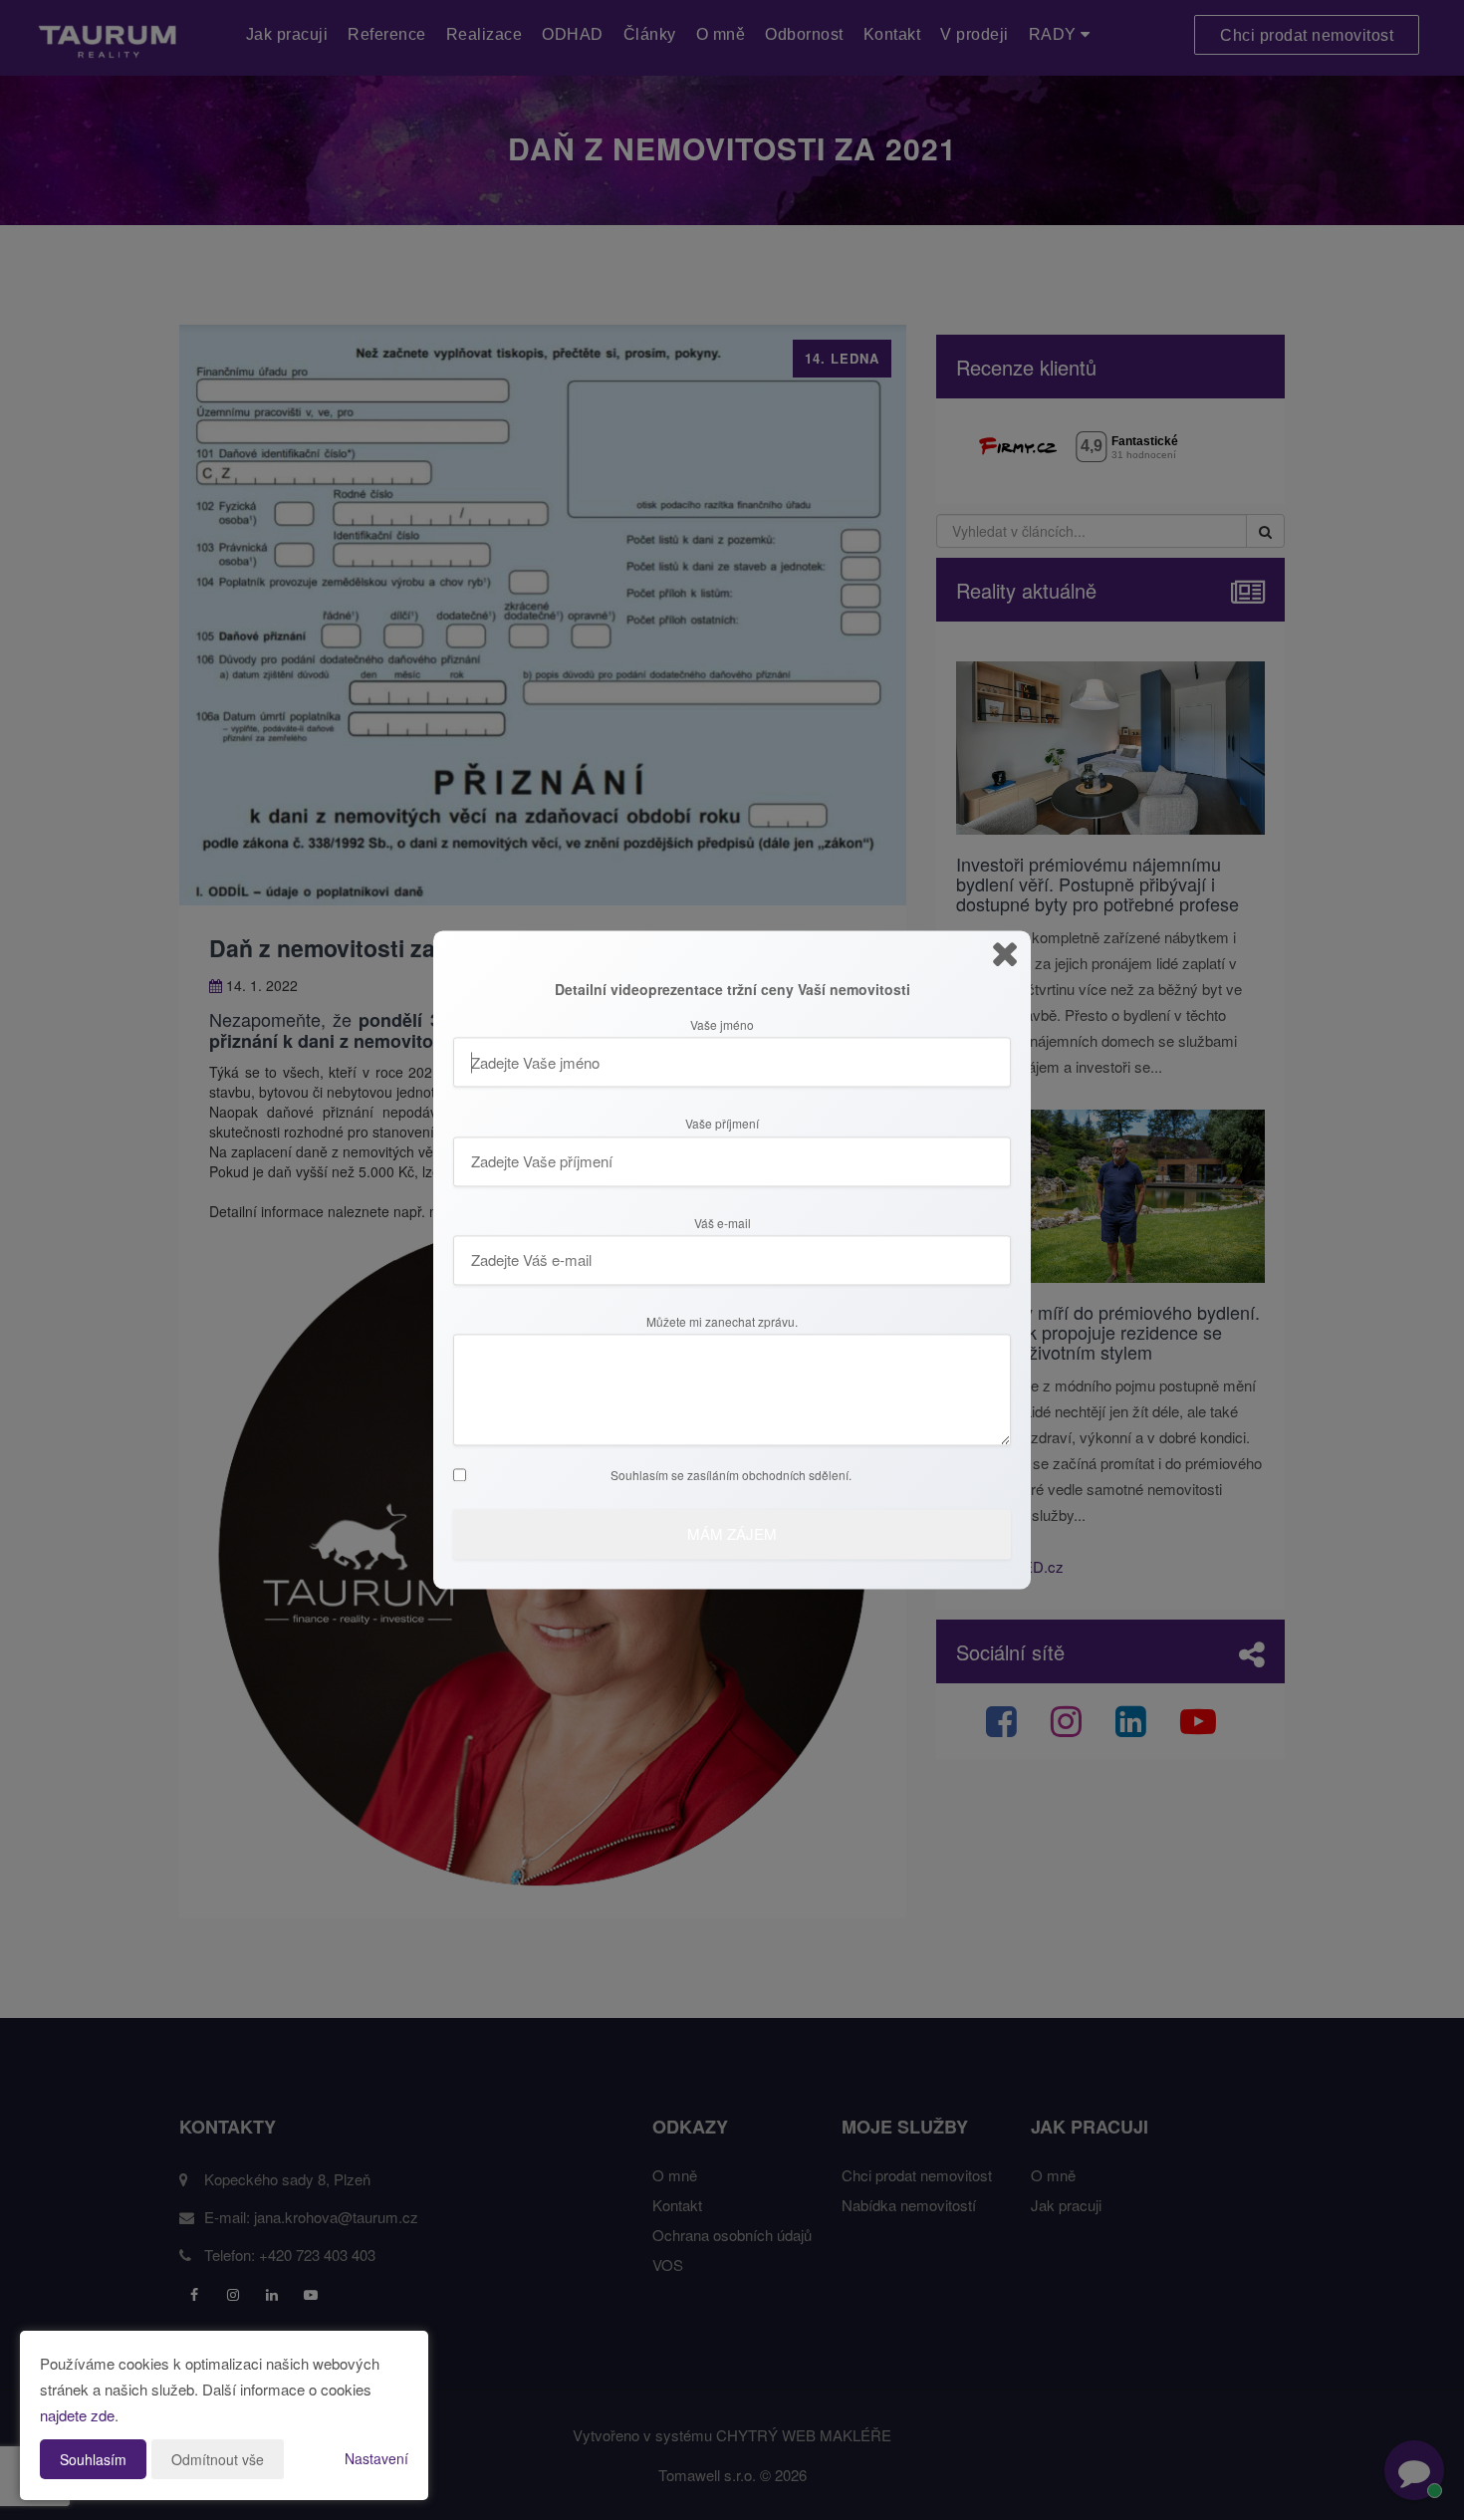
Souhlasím (93, 2459)
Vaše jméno (722, 1025)
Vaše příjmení (722, 1125)
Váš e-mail (723, 1223)
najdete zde (77, 2415)
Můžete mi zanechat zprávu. (722, 1322)
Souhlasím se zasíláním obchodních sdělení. (731, 1476)
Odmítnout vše (218, 2459)
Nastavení (376, 2458)
